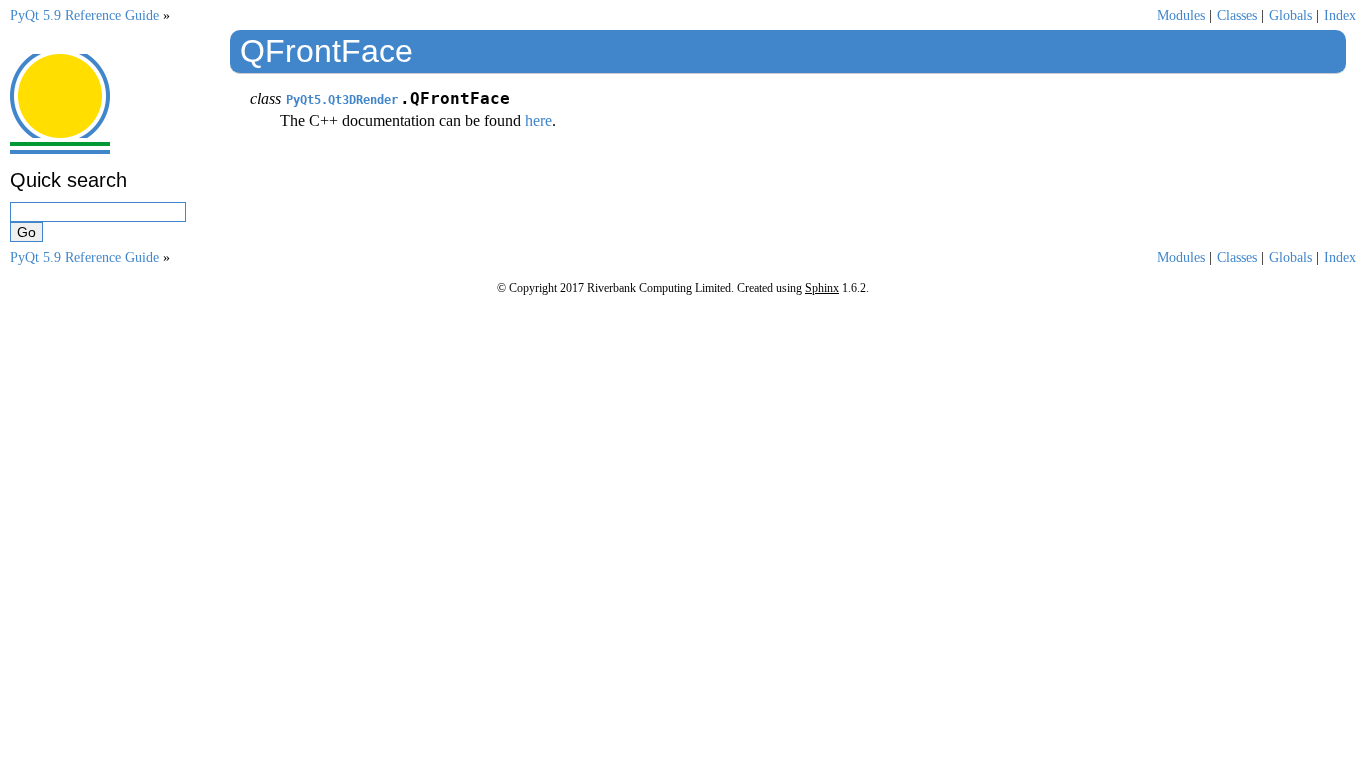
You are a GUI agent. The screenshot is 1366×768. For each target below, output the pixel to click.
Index (1340, 15)
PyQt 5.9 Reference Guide (84, 15)
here (538, 120)
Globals (1290, 15)
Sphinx (822, 288)
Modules (1181, 15)
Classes (1237, 15)
